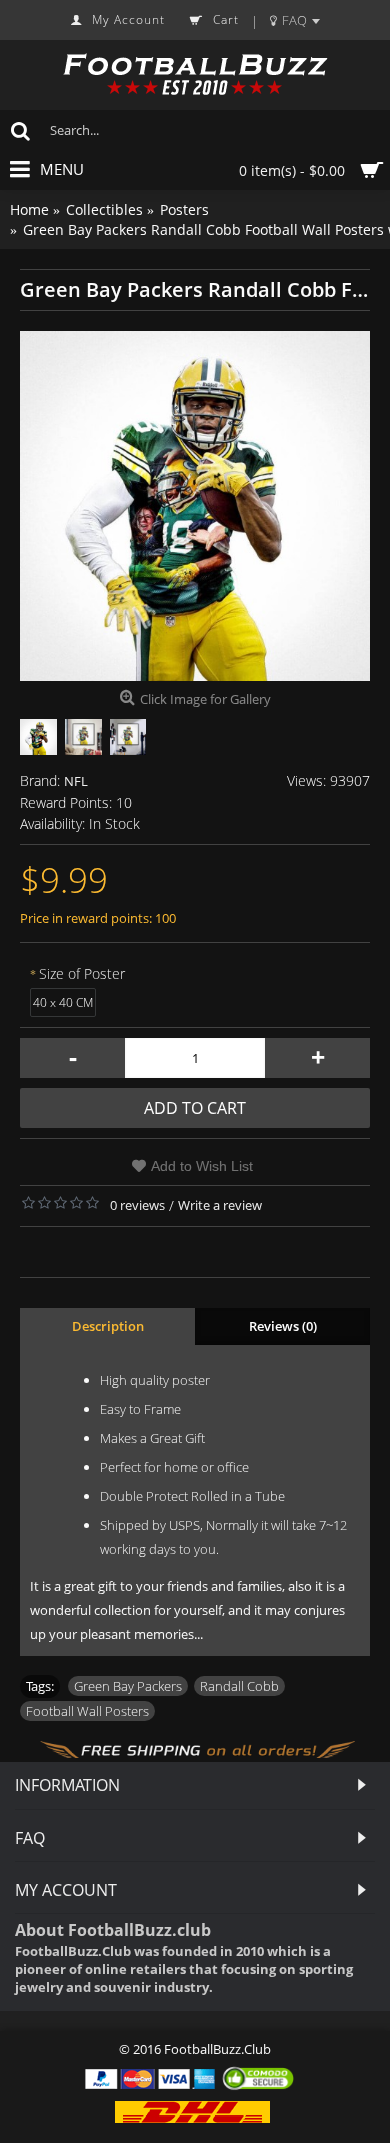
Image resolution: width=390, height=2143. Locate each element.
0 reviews (137, 1205)
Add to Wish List (202, 1166)
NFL (76, 781)
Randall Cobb (239, 1686)
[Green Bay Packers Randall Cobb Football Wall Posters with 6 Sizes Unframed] (195, 506)
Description (108, 1326)
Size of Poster (82, 973)
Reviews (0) (283, 1326)
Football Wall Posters (87, 1711)
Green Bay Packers (128, 1686)
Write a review (220, 1205)
